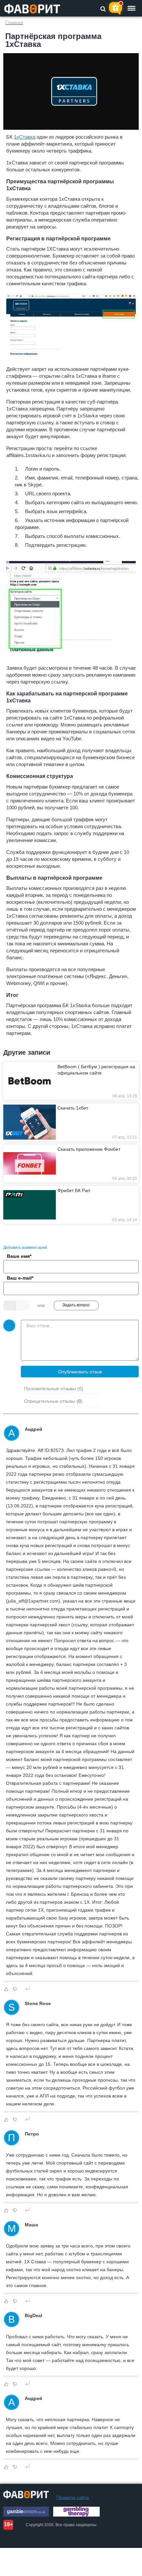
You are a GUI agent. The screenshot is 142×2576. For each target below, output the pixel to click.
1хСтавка (25, 137)
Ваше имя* (19, 1256)
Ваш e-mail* (20, 1278)
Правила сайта (73, 2497)
